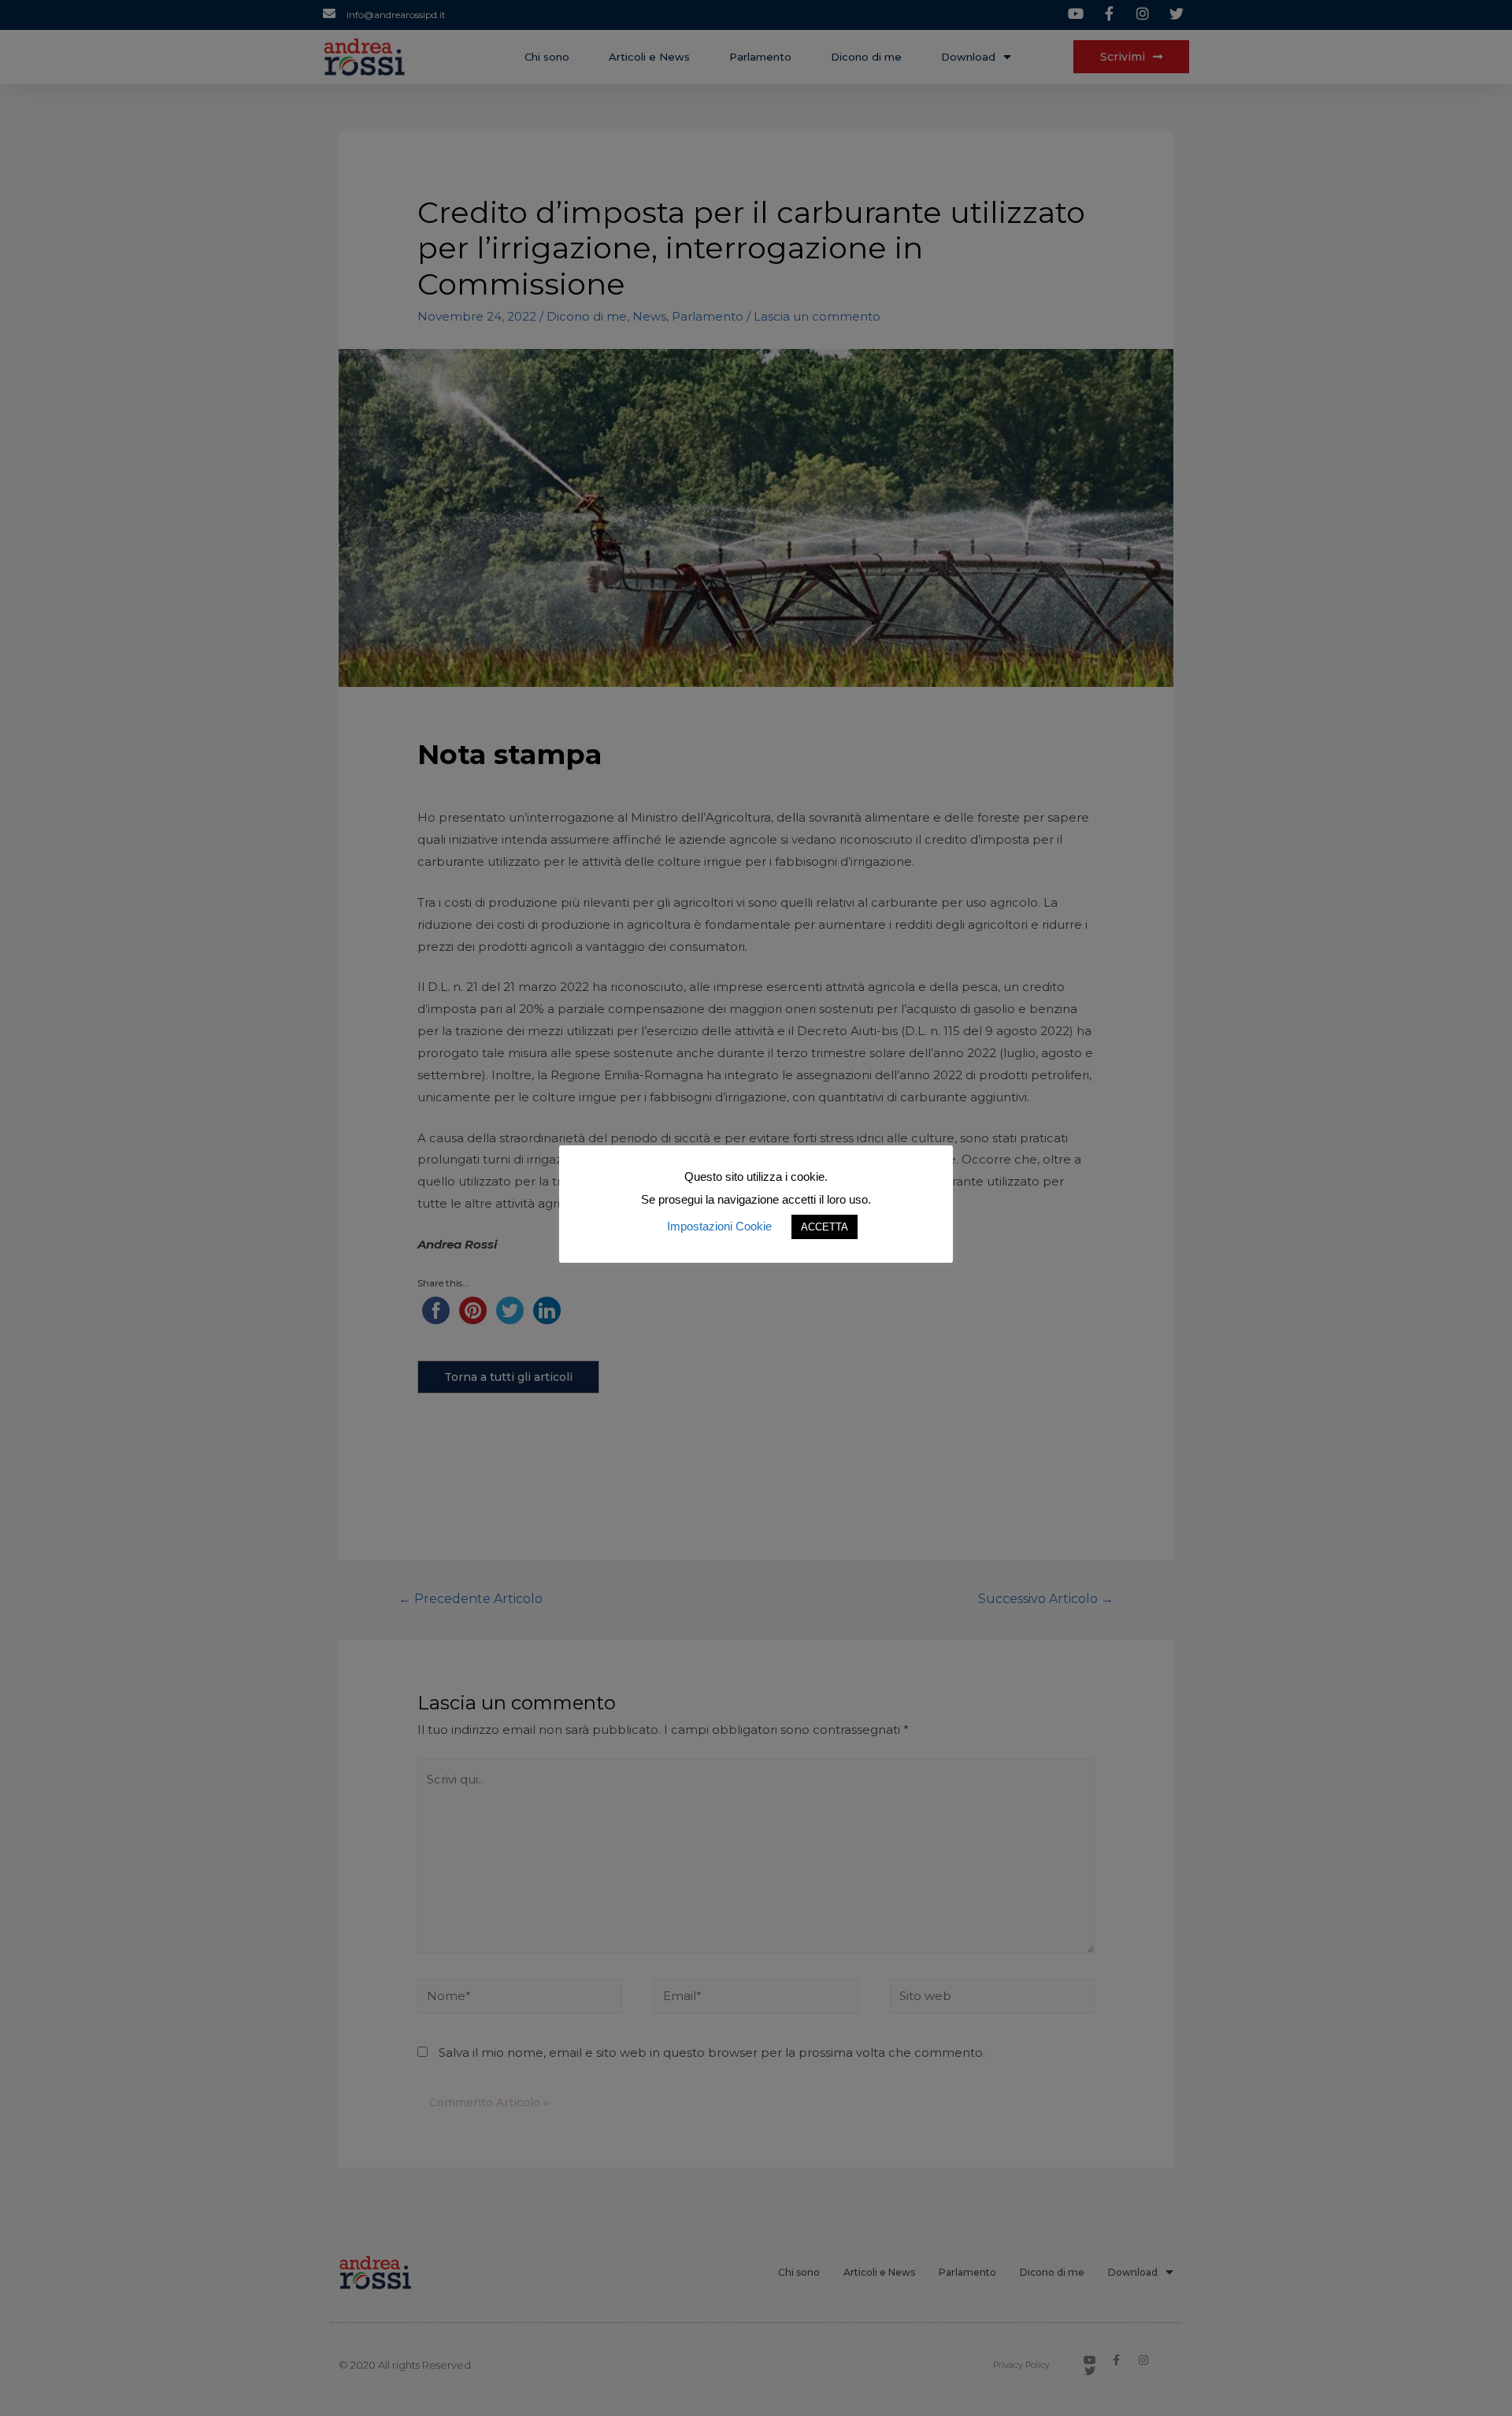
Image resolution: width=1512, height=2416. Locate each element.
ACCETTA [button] (825, 1227)
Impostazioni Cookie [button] (719, 1226)
